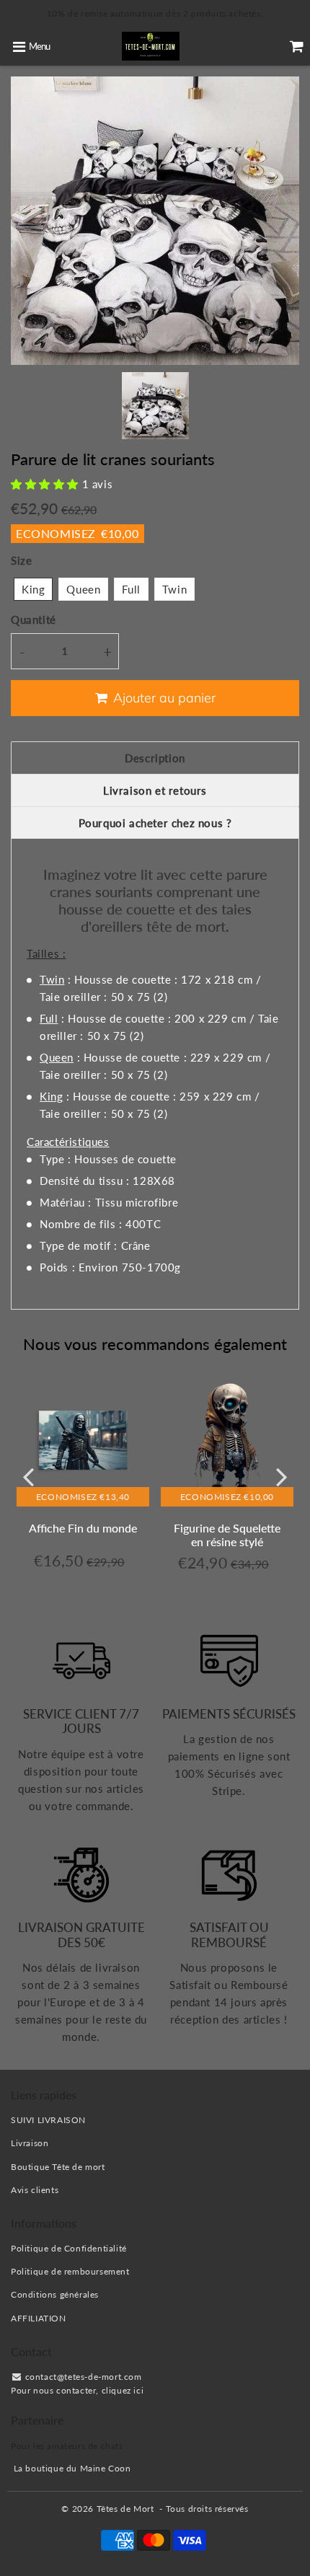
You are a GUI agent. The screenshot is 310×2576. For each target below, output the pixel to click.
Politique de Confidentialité (69, 2248)
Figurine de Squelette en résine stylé (227, 1535)
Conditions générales (55, 2294)
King (33, 589)
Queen (83, 589)
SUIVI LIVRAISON (48, 2120)
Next (282, 1477)
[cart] (297, 46)
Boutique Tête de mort (58, 2167)
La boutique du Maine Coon (72, 2468)
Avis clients (35, 2190)
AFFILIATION (39, 2318)
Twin (174, 589)
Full (131, 589)
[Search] (270, 46)
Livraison (30, 2143)
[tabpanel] (155, 406)
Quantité (34, 619)
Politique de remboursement (70, 2271)
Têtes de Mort (125, 2509)
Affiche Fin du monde (83, 1528)
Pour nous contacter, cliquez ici (77, 2390)
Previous (28, 1477)
